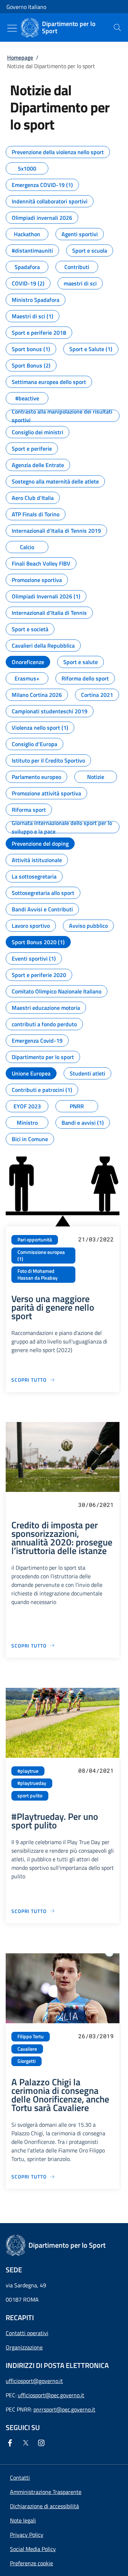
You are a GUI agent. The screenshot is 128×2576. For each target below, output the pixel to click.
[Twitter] (27, 2443)
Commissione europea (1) (41, 1256)
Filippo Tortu (31, 2036)
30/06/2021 (96, 1505)
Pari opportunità (35, 1240)
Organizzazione (24, 2347)
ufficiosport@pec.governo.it (51, 2395)
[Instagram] (43, 2443)
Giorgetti (26, 2061)
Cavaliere (27, 2049)
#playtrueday (32, 1783)
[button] (31, 2563)
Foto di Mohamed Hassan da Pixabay (38, 1274)
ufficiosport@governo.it (34, 2381)
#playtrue (28, 1771)
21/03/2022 (96, 1239)
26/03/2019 (96, 2036)
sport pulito (30, 1796)
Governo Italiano (26, 7)
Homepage (20, 57)
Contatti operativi (27, 2333)
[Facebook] (11, 2443)
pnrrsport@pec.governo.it (64, 2409)
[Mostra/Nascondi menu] (12, 28)
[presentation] (117, 27)
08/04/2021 (96, 1770)
